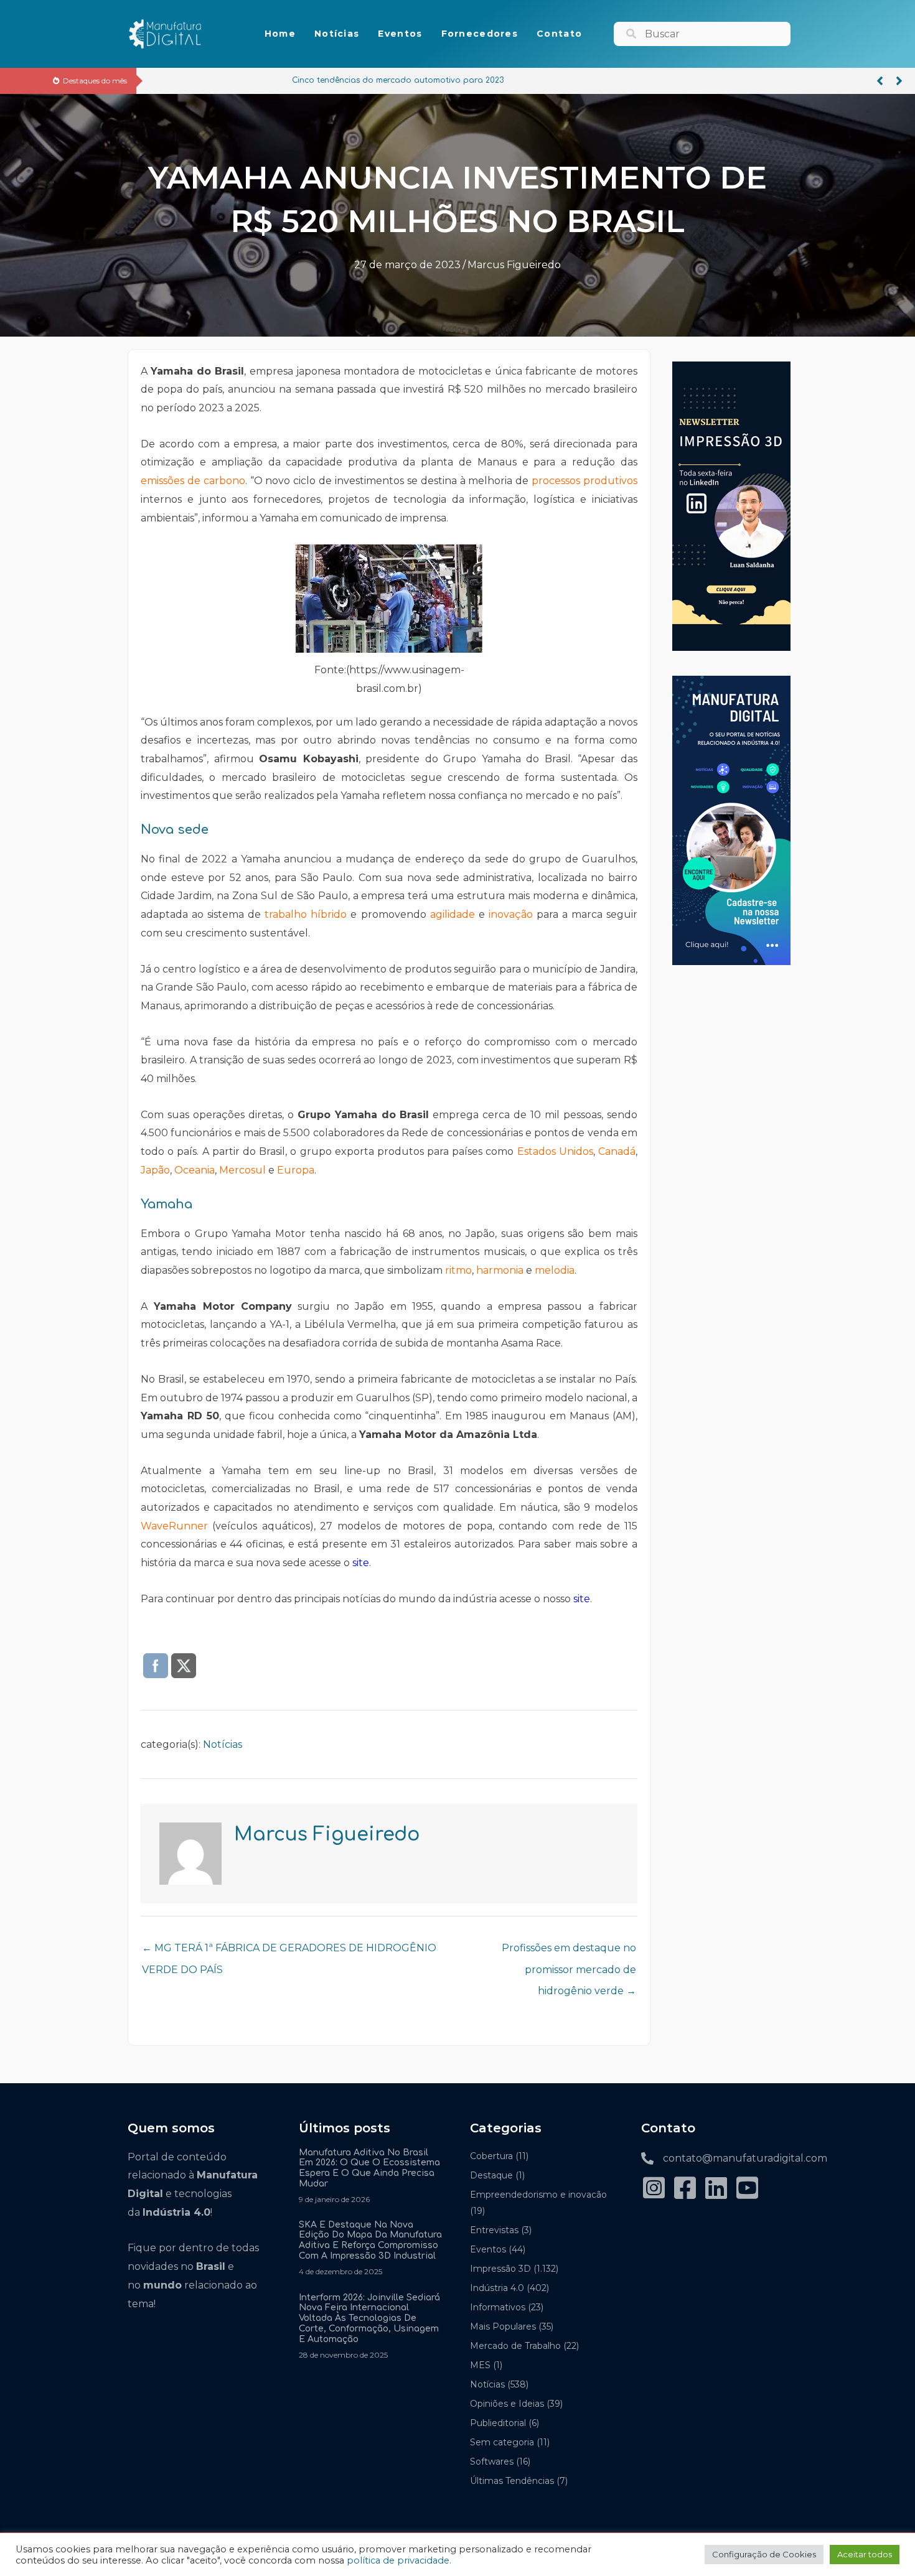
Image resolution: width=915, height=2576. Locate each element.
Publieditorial (498, 2423)
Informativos (498, 2307)
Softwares (492, 2462)
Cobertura (491, 2156)
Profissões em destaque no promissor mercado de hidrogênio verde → (569, 1951)
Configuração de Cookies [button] (764, 2554)
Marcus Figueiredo (514, 265)
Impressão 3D (500, 2269)
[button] (880, 81)
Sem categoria (502, 2442)
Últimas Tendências (512, 2481)
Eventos (488, 2249)
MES (480, 2365)
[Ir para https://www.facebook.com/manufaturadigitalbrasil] (685, 2189)
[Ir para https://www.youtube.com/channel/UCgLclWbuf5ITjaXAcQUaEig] (747, 2189)
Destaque (491, 2175)
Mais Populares (503, 2326)
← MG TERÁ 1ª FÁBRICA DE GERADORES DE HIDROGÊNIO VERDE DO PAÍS (289, 1951)
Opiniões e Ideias (507, 2404)
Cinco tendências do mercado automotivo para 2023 (258, 80)
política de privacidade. (399, 2560)
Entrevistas (494, 2230)
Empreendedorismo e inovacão (538, 2195)
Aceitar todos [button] (865, 2554)
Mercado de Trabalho (515, 2346)
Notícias (223, 1744)
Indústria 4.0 (497, 2288)
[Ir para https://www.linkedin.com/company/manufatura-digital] (716, 2189)
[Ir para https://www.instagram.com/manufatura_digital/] (654, 2189)
